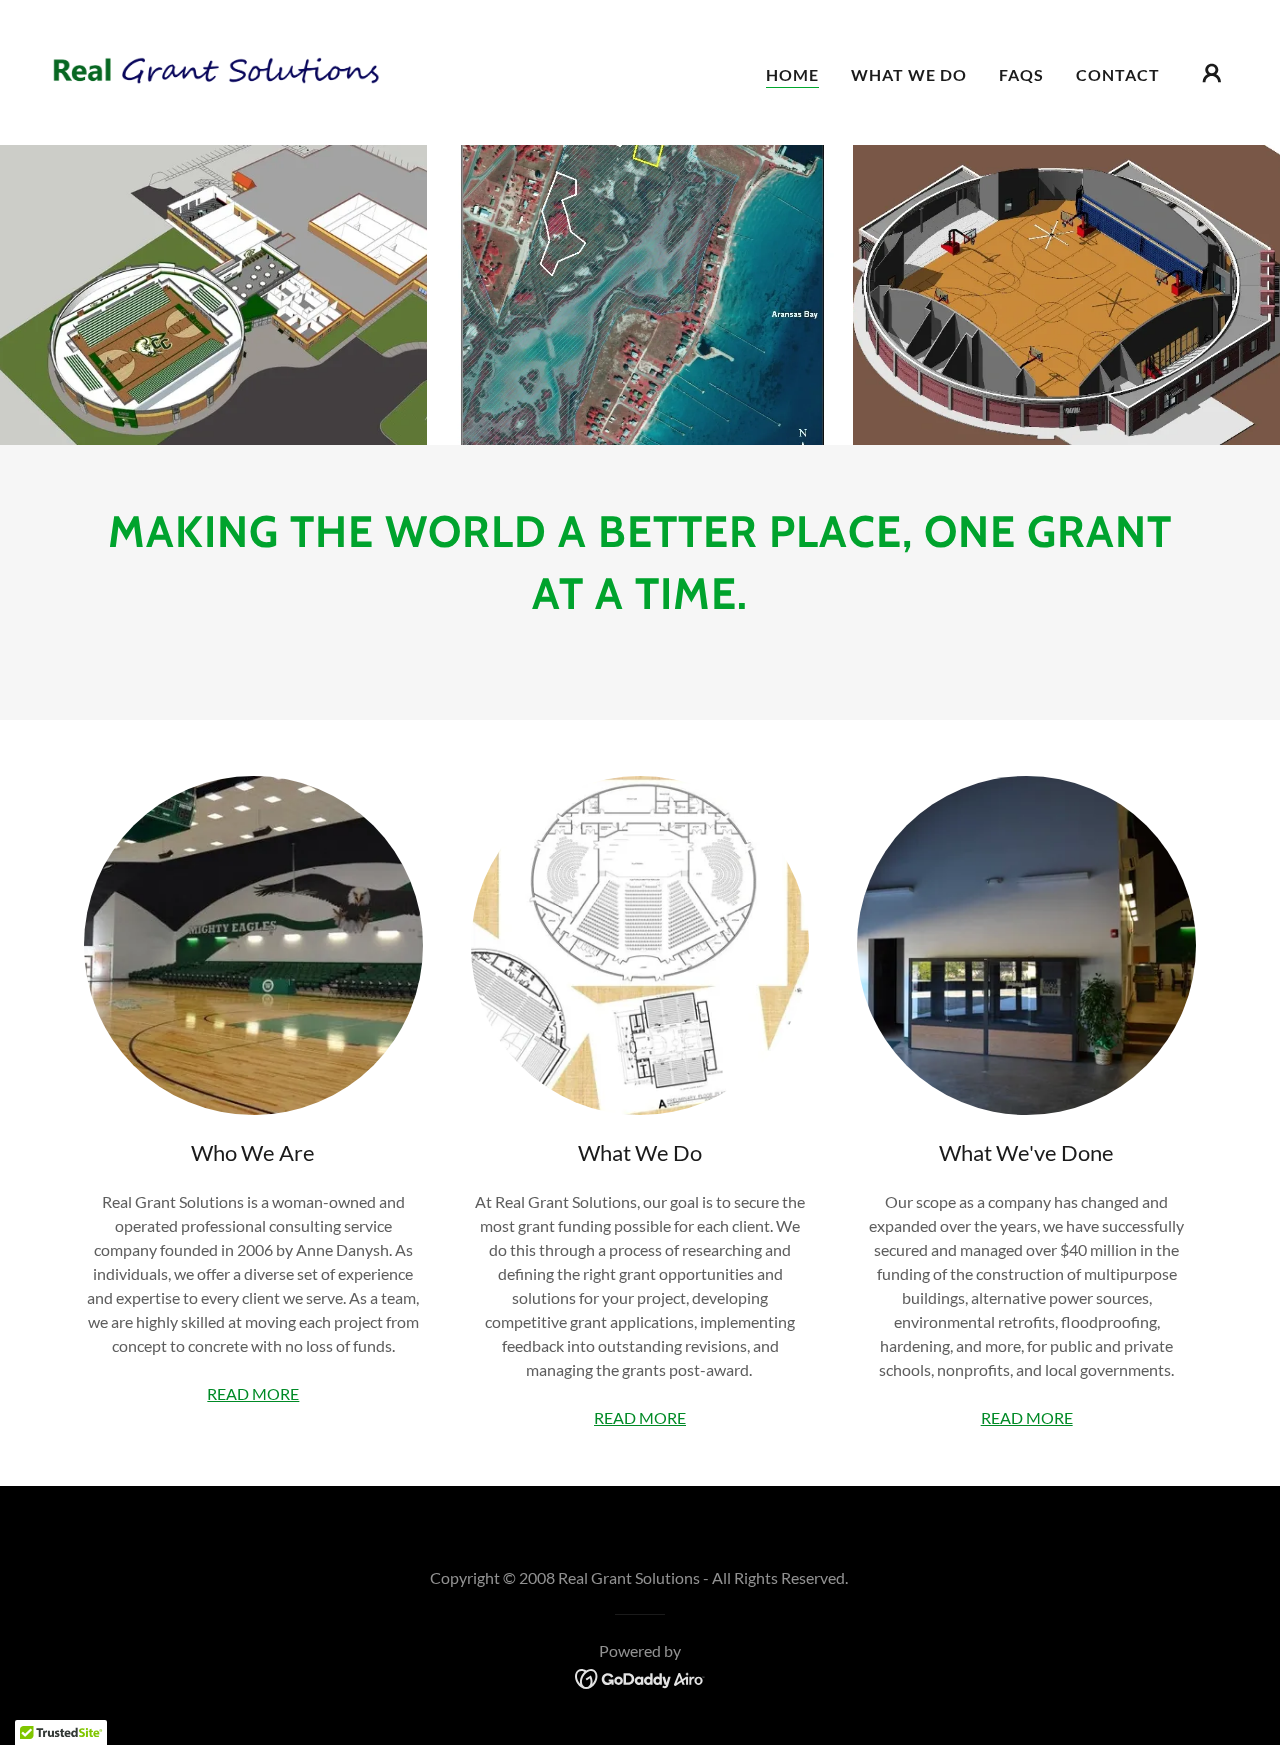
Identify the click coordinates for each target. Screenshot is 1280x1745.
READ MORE (253, 1393)
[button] (1212, 73)
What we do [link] (909, 74)
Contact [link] (1118, 74)
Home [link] (792, 74)
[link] (214, 70)
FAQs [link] (1021, 74)
